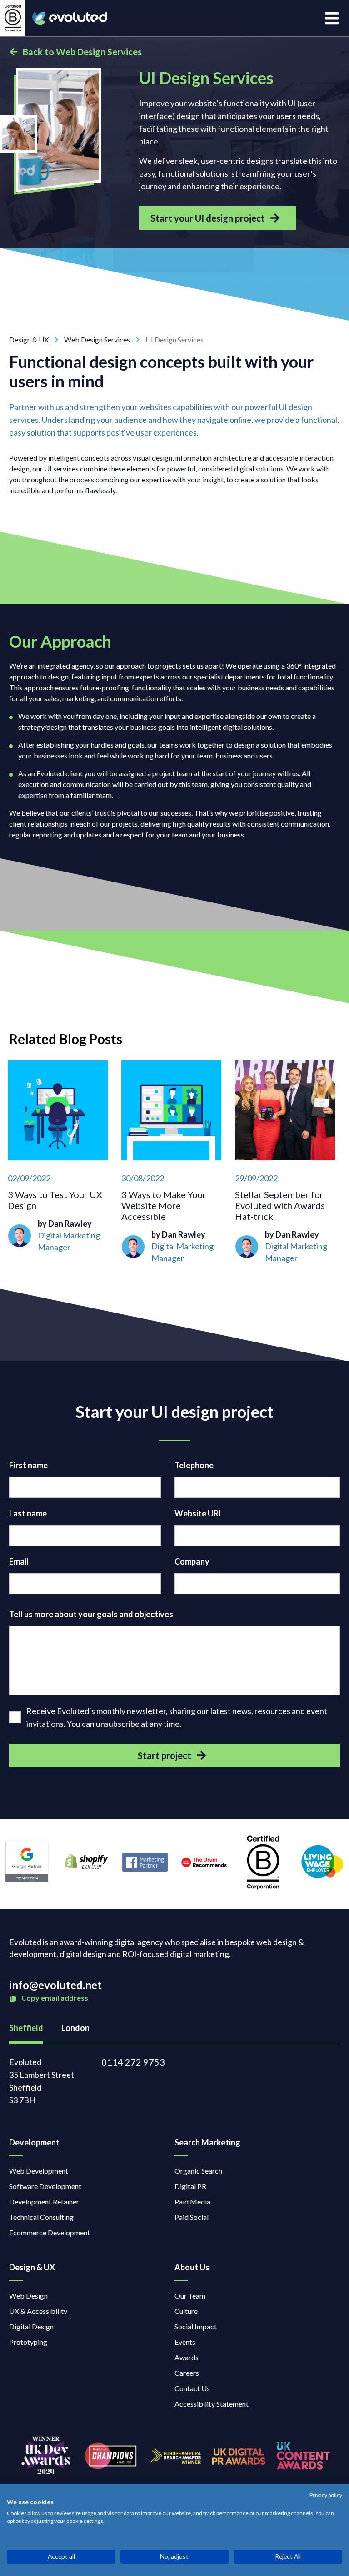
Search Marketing (207, 2142)
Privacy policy (326, 2495)
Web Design (28, 2296)
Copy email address (54, 1998)
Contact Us (192, 2388)
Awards (187, 2357)
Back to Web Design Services (82, 52)
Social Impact (196, 2326)
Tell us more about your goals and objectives (91, 1614)
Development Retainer (44, 2202)
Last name (28, 1513)
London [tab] (75, 2028)
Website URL (199, 1513)
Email (19, 1561)
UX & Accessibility (38, 2311)
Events (185, 2342)
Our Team (190, 2296)
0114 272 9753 (133, 2062)
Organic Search (198, 2171)
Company (192, 1561)
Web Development (39, 2171)
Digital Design (31, 2326)
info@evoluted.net (55, 1985)
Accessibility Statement (212, 2404)
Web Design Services (97, 339)
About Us (192, 2267)
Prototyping (28, 2342)
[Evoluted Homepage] (70, 18)
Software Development (45, 2186)
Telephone (194, 1465)
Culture (186, 2311)
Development (34, 2142)
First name (28, 1465)
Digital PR (190, 2186)
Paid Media (192, 2202)
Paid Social (192, 2217)
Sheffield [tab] (26, 2028)
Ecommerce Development (50, 2232)
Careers (187, 2373)
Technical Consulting (41, 2217)
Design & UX (29, 339)
